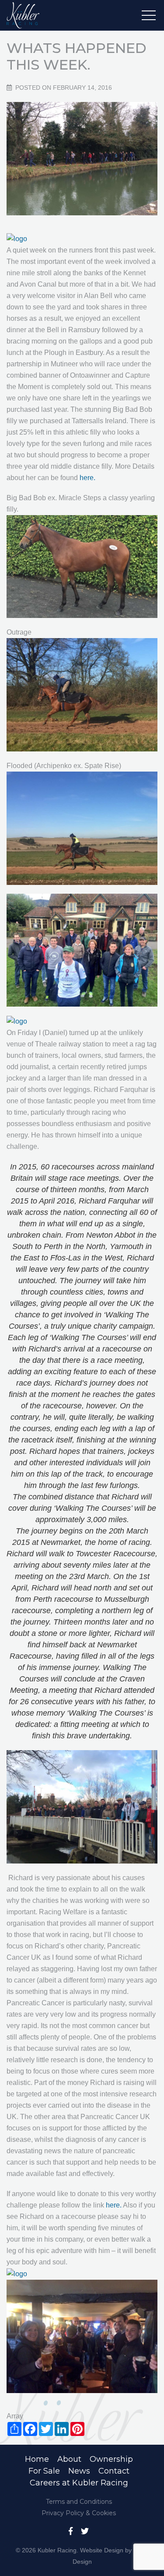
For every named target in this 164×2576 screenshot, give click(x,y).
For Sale (44, 2471)
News (79, 2471)
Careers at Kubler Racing (79, 2483)
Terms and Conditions (79, 2502)
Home (37, 2459)
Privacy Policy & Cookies (79, 2513)
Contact (114, 2471)
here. (87, 478)
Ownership (111, 2459)
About (69, 2459)
